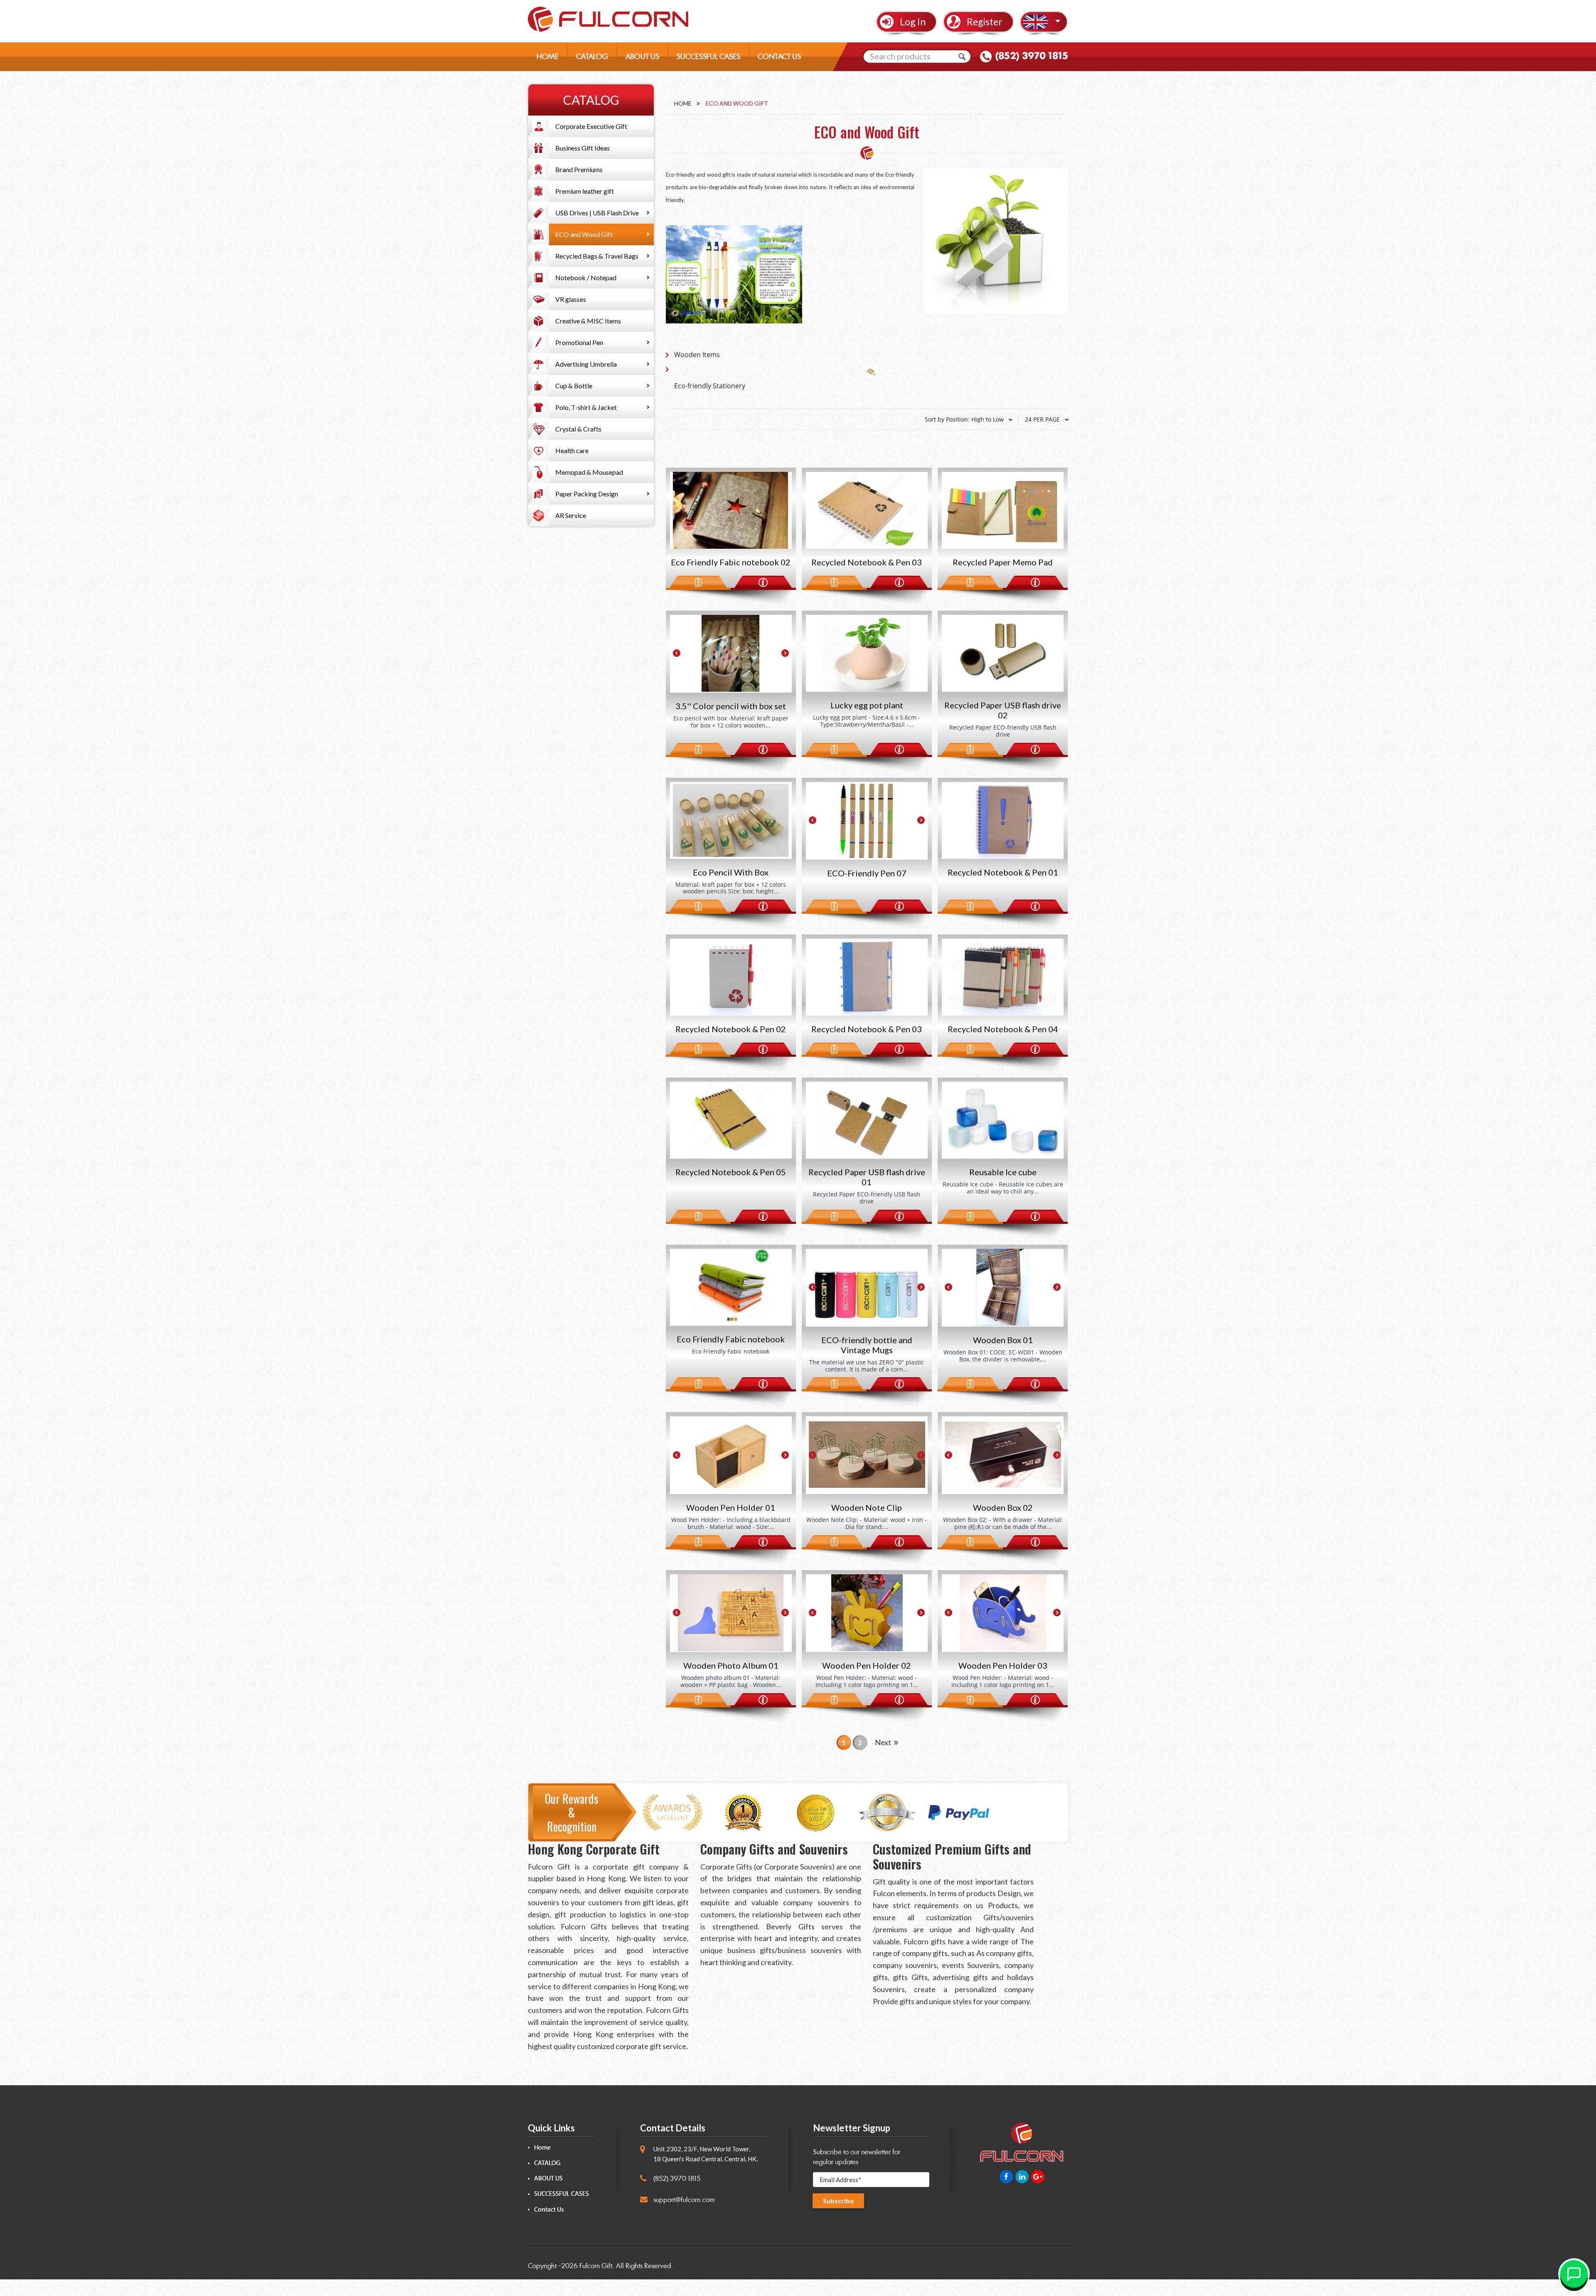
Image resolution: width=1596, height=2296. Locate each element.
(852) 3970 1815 (1032, 56)
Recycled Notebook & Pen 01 (1003, 872)
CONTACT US (779, 57)
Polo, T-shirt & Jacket (586, 407)
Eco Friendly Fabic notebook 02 (731, 562)
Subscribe (838, 2201)
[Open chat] (1574, 2274)
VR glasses (571, 299)
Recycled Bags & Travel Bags (597, 256)
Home (683, 103)
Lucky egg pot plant (867, 705)
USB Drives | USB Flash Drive (597, 213)
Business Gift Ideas (582, 148)
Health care (572, 450)
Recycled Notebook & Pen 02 (731, 1029)
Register (985, 22)
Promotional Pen (579, 342)
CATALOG (592, 57)
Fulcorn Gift (596, 2266)
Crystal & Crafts (578, 429)
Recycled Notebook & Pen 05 (731, 1172)
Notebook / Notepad (586, 277)
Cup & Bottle (574, 386)
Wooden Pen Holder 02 (867, 1665)
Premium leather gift (585, 191)
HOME (548, 57)
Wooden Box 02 (1003, 1507)
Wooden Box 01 (1003, 1340)
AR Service (571, 515)
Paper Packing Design (587, 494)
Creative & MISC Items (588, 321)
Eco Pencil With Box (731, 872)
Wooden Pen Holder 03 (1003, 1665)
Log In (913, 22)
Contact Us (549, 2210)
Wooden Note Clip (867, 1507)
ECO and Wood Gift (584, 234)
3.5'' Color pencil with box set (731, 706)
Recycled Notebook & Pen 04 (1003, 1029)
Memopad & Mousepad (589, 472)
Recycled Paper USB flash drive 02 (1003, 710)
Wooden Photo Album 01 (731, 1665)
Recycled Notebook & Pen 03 (867, 562)
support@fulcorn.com (684, 2200)
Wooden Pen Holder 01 (731, 1507)
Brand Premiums (579, 169)
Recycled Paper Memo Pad (1003, 562)
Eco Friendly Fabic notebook (731, 1339)
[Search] (962, 57)
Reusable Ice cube (1003, 1172)
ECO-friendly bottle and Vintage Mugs (867, 1345)
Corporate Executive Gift (591, 126)
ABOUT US (642, 57)
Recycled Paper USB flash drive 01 (867, 1177)
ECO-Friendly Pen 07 (867, 873)
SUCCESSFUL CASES (708, 57)
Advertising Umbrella (586, 364)
